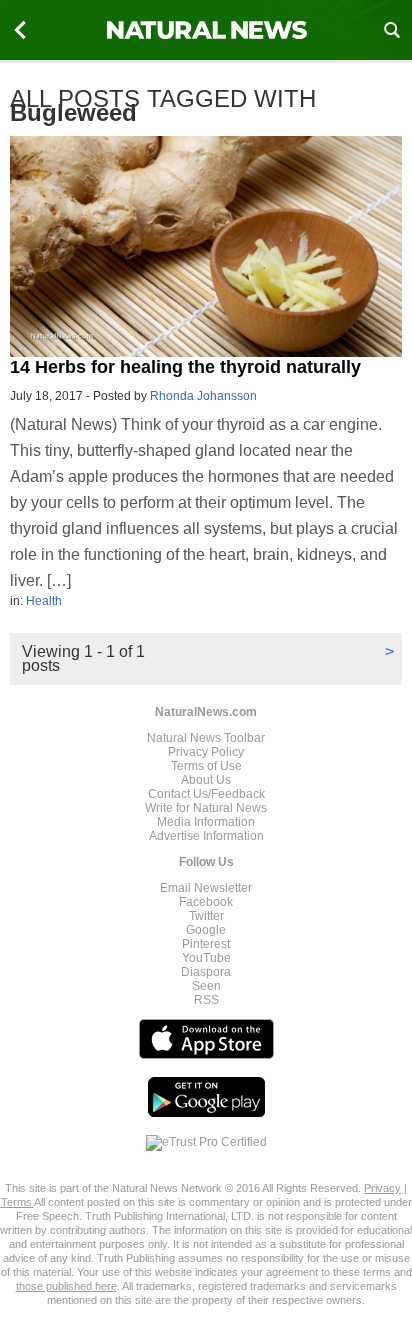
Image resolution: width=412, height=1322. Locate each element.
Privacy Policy (206, 752)
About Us (206, 780)
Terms (17, 1202)
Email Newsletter (206, 888)
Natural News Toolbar (206, 738)
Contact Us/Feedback (206, 794)
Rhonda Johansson (203, 396)
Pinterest (206, 944)
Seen (206, 986)
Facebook (206, 902)
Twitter (206, 916)
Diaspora (206, 972)
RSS (206, 1000)
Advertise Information (206, 836)
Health (44, 601)
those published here (66, 1286)
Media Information (206, 822)
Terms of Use (206, 766)
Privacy (382, 1188)
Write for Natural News (206, 808)
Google (206, 930)
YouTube (206, 958)
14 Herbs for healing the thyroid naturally (185, 367)
